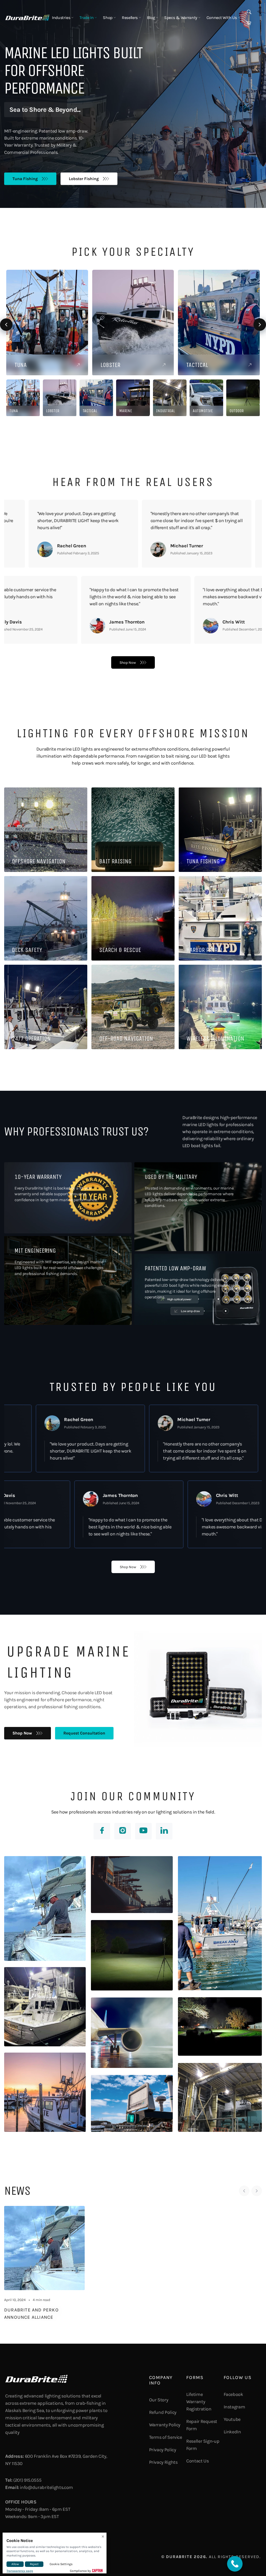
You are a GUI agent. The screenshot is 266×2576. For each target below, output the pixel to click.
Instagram (234, 2407)
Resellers (130, 18)
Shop (108, 18)
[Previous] (244, 2191)
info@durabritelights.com (46, 2487)
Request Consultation (84, 1733)
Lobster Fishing (84, 178)
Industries (62, 18)
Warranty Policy (165, 2425)
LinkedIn (232, 2432)
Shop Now (128, 663)
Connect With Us (222, 18)
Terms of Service (166, 2437)
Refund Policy (163, 2412)
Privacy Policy (163, 2450)
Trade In (87, 18)
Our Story (159, 2400)
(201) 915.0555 (27, 2480)
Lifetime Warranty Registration (199, 2402)
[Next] (257, 2191)
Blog (151, 18)
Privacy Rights (163, 2462)
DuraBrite (179, 2557)
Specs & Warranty (181, 18)
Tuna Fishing (25, 178)
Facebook (233, 2394)
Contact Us (197, 2461)
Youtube (232, 2419)
